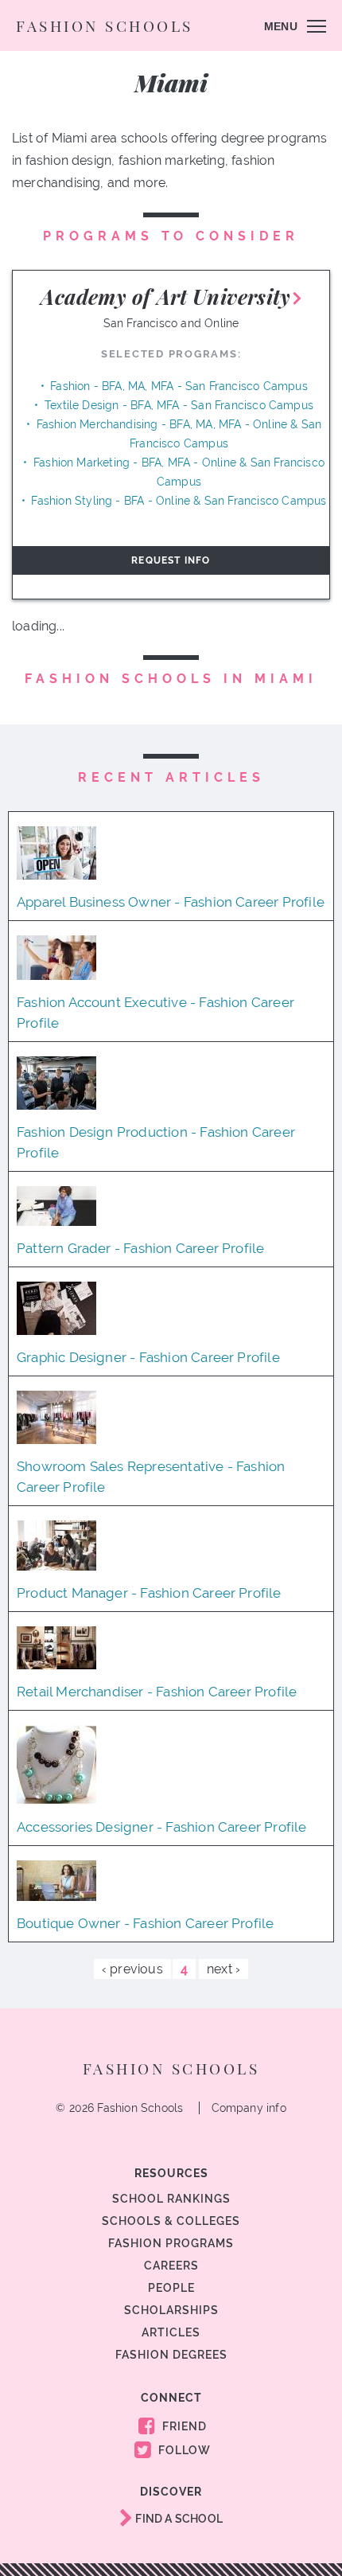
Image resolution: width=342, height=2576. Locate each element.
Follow (183, 2450)
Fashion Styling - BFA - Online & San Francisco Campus (179, 501)
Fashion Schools (105, 25)
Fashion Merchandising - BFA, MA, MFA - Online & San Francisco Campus (179, 434)
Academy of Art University (165, 297)
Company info (249, 2108)
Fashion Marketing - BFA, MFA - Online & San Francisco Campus (179, 472)
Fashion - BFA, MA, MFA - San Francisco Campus (179, 386)
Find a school (178, 2519)
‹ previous (132, 1969)
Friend (183, 2426)
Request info (171, 560)
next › (223, 1969)
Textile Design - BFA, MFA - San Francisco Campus (179, 405)
